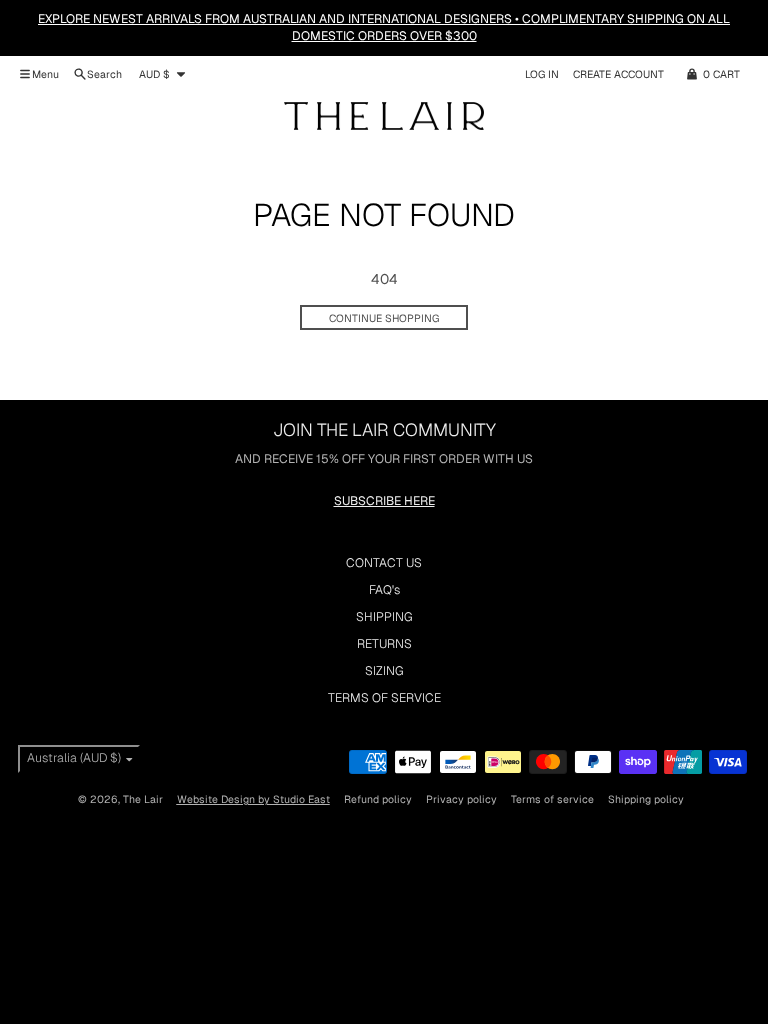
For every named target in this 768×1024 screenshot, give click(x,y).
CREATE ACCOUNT (618, 74)
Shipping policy (646, 799)
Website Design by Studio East (253, 799)
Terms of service (552, 799)
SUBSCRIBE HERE (384, 501)
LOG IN (542, 74)
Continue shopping (384, 318)
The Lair (143, 799)
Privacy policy (461, 799)
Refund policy (378, 799)
